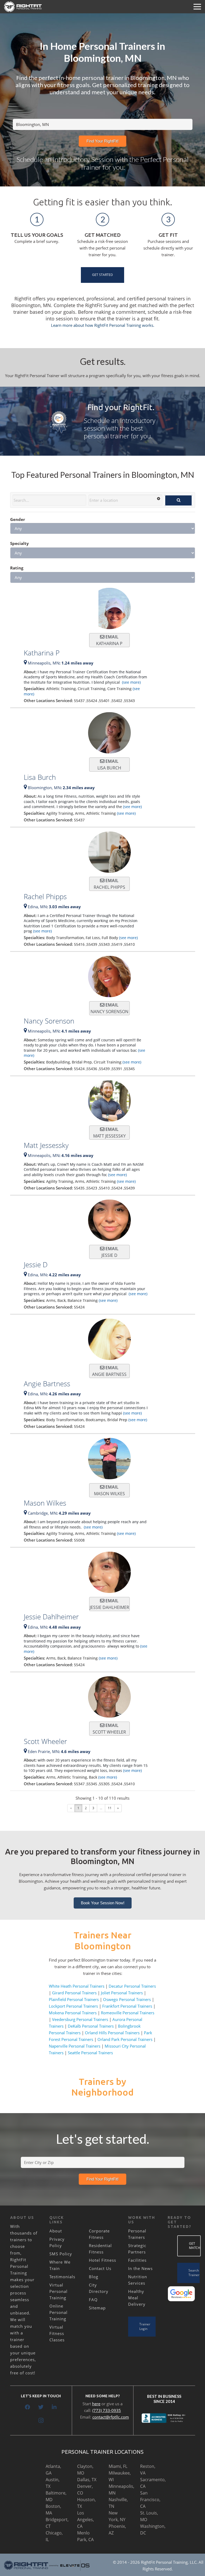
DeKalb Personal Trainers (91, 2026)
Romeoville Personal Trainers (128, 2013)
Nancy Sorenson (49, 1021)
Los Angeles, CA (86, 2520)
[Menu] (197, 7)
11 (110, 1808)
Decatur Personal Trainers (132, 1986)
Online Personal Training (58, 2312)
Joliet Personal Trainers (122, 1993)
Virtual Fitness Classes (57, 2333)
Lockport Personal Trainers (73, 2006)
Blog (94, 2277)
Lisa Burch (40, 777)
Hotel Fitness (102, 2260)
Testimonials (62, 2277)
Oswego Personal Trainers (127, 1999)
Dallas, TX (87, 2480)
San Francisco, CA (150, 2500)
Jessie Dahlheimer (51, 1617)
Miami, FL (118, 2466)
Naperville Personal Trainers (75, 2046)
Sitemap (97, 2308)
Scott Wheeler (45, 1741)
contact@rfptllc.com (111, 2417)
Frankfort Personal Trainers (127, 2006)
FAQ (93, 2300)
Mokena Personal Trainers (73, 2013)
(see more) (131, 682)
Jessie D (36, 1265)
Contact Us (100, 2268)
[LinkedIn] (54, 2407)
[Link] (23, 7)
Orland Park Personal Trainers (125, 2039)
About (56, 2231)
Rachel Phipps (45, 896)
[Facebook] (27, 2407)
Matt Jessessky (46, 1145)
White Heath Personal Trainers (77, 1986)
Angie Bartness (47, 1384)
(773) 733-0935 (107, 2410)
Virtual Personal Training (58, 2291)
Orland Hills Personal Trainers (112, 2033)
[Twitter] (41, 2407)
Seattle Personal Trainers (90, 2053)
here (96, 2404)
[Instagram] (41, 2420)
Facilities (137, 2260)
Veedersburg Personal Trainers (80, 2019)
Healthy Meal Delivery (137, 2298)
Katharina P (42, 653)
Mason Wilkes (45, 1503)
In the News (140, 2268)
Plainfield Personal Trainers (74, 1999)
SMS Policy (61, 2254)
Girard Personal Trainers (74, 1993)
